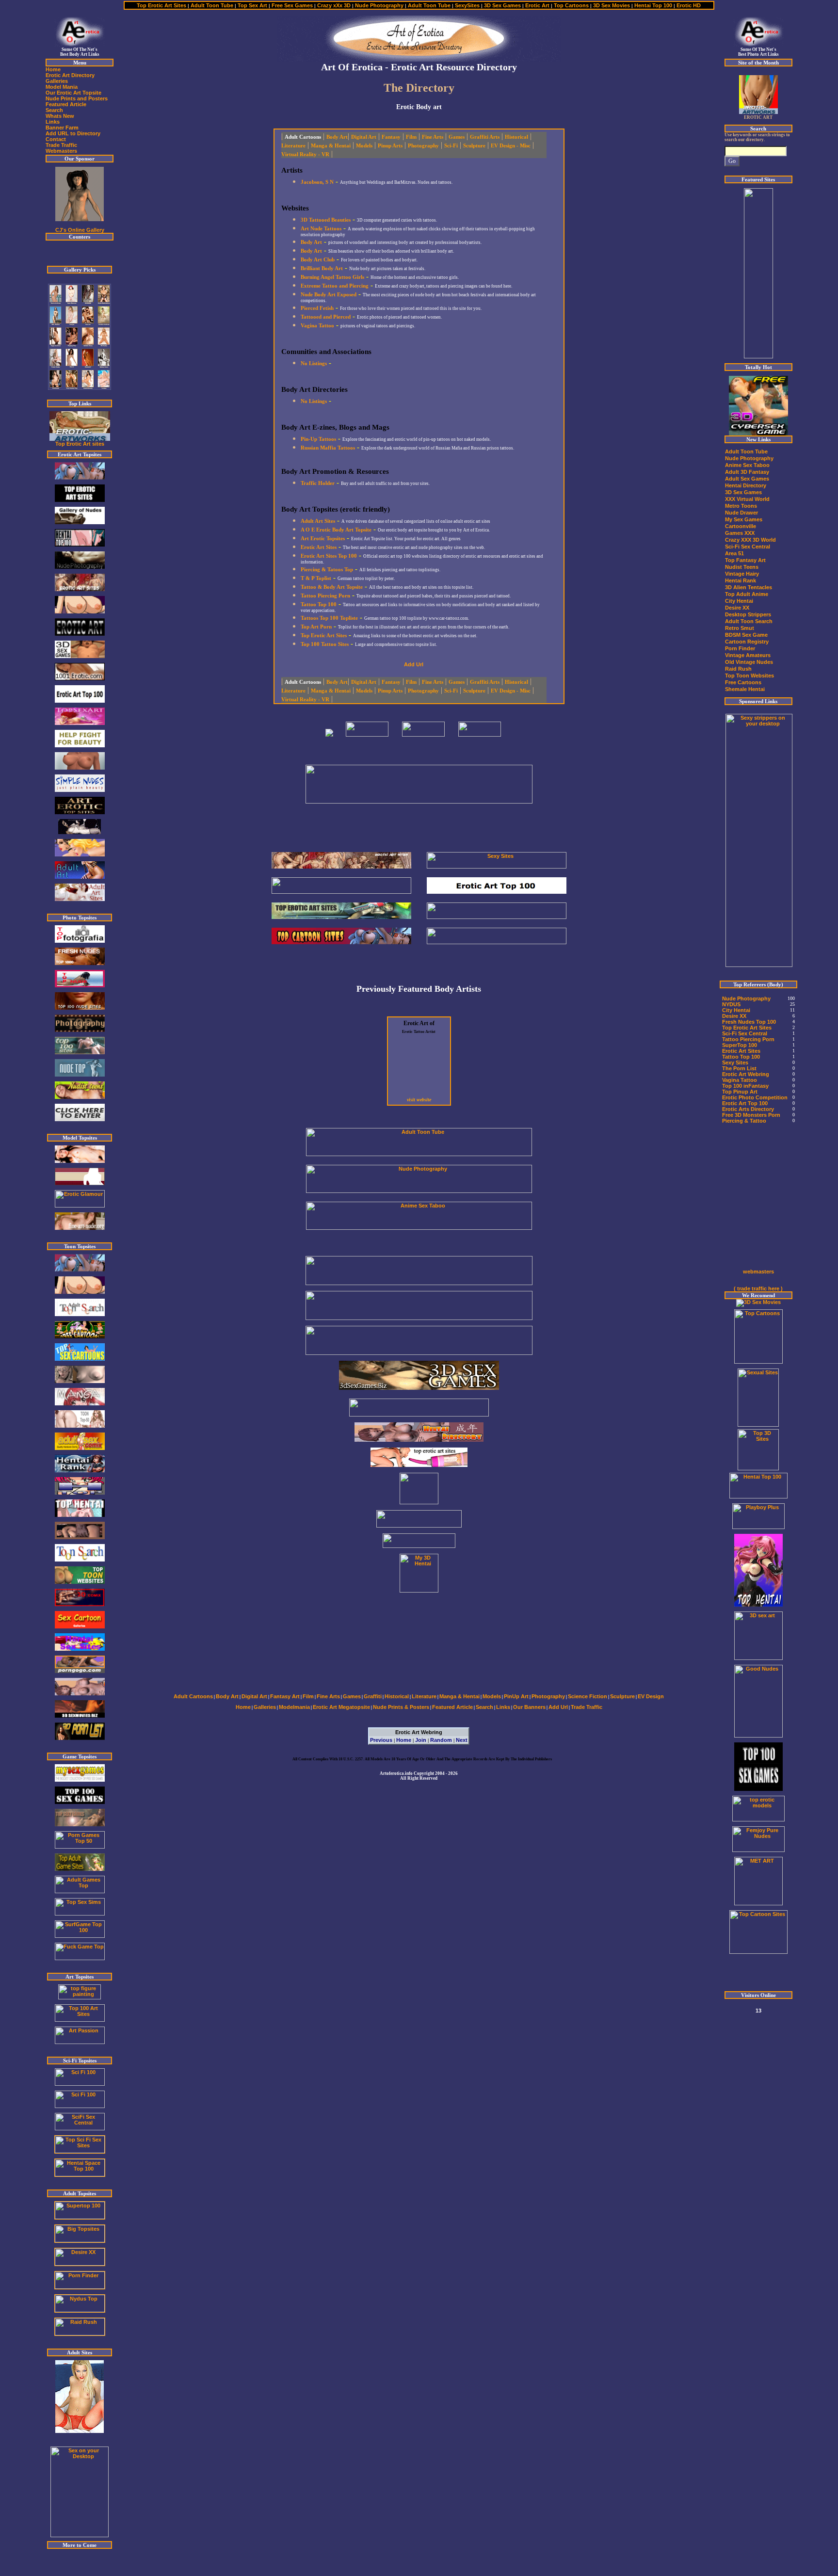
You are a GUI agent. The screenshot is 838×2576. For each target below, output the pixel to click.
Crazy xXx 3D (334, 5)
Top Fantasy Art (745, 560)
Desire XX (737, 608)
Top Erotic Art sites (80, 444)
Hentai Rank (741, 580)
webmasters (758, 1272)
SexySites (467, 5)
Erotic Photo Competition (755, 1097)
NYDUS (731, 1004)
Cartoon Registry (747, 642)
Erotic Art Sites (741, 1051)
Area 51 (734, 553)
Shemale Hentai (745, 689)
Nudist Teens (742, 567)
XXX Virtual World (747, 499)
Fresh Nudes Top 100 (749, 1022)
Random (441, 1740)
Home (404, 1740)
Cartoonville (741, 526)
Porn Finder (740, 648)
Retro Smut (740, 628)
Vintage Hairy (742, 574)
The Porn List (739, 1068)
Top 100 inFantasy (745, 1086)
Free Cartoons (743, 682)
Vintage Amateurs (748, 655)
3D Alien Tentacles (749, 587)
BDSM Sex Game (746, 635)
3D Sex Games (502, 5)
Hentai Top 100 (653, 5)
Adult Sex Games (747, 479)
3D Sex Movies (612, 5)
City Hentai (739, 601)
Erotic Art (538, 5)
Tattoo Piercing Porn (748, 1039)
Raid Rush (738, 669)
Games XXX (740, 533)
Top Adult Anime (747, 594)
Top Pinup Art (740, 1092)
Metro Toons (741, 506)
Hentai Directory (746, 485)
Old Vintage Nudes (749, 662)
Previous (381, 1740)
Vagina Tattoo (740, 1080)
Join (421, 1740)
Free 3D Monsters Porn (751, 1115)
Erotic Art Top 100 (745, 1103)
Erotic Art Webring (746, 1074)
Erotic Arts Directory (748, 1109)
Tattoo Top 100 (741, 1057)
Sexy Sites (735, 1063)
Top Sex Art (252, 5)
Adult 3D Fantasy (747, 472)
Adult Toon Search (749, 621)
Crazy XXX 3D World (750, 540)
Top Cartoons (571, 5)
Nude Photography (379, 5)
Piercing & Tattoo (744, 1121)
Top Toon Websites (749, 676)
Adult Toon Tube (212, 5)
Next (462, 1740)
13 (758, 2011)
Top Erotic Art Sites (162, 5)
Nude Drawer (741, 513)
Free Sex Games (291, 5)
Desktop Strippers (748, 614)
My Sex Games (744, 519)
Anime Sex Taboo (747, 465)
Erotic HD (689, 5)
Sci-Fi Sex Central (748, 547)
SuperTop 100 (740, 1045)
